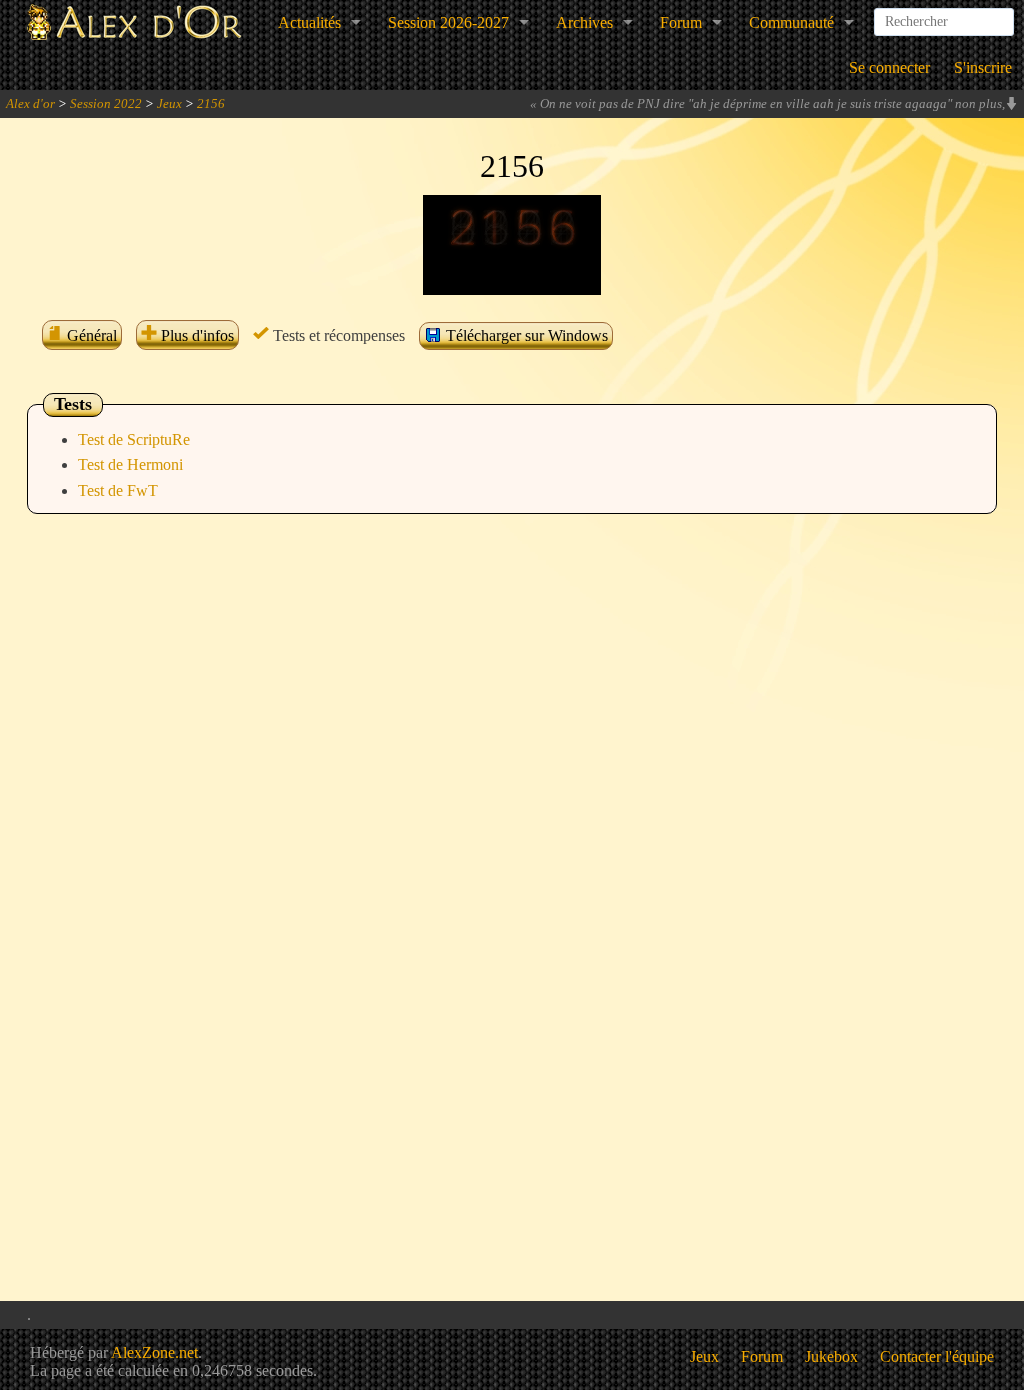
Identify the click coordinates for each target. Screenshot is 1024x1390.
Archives (584, 22)
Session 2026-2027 (448, 22)
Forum (681, 22)
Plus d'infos (195, 335)
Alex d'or (30, 103)
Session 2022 (106, 103)
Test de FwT (118, 490)
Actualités (309, 22)
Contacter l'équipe (937, 1356)
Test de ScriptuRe (134, 439)
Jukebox (831, 1356)
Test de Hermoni (130, 464)
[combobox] (944, 14)
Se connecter (889, 67)
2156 (211, 103)
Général (90, 335)
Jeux (169, 103)
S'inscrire (983, 67)
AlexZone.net (154, 1352)
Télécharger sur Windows (525, 335)
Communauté (791, 22)
